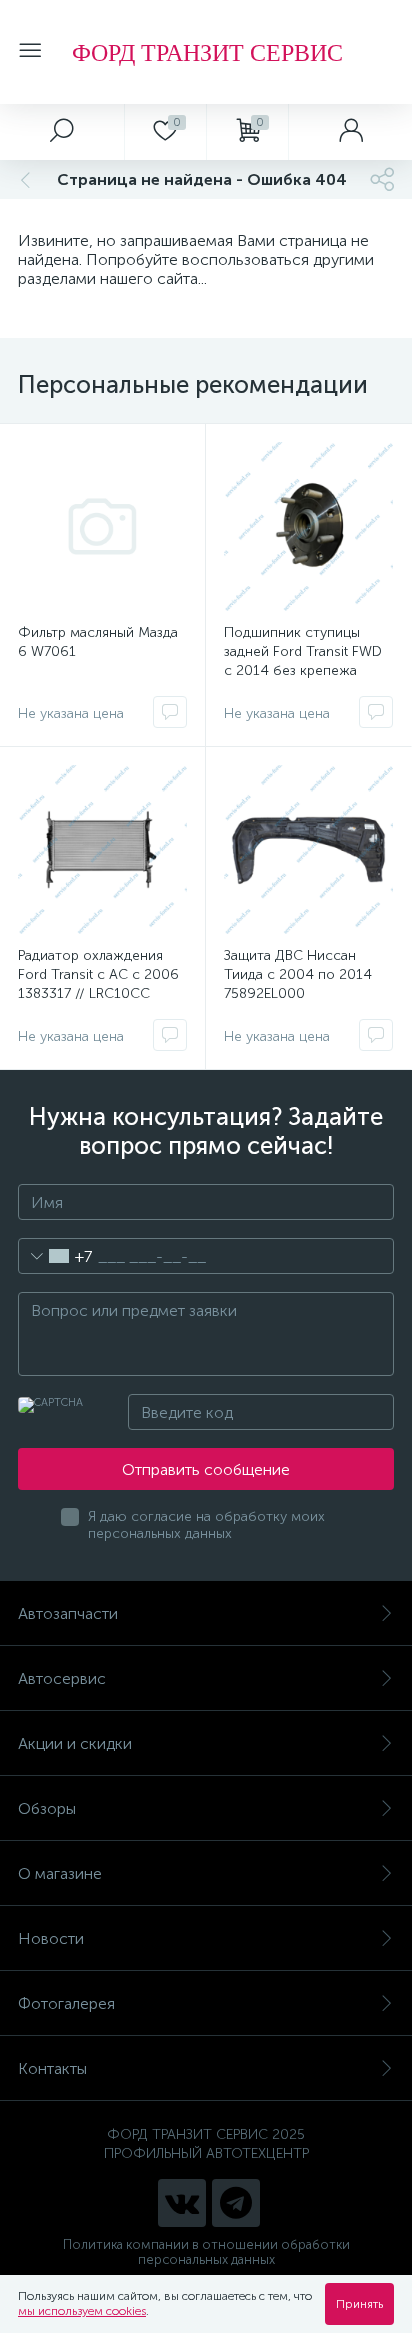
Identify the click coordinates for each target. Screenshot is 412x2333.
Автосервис (62, 1678)
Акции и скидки (75, 1743)
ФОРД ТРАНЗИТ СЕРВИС (207, 52)
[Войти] (350, 132)
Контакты (52, 2068)
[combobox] (55, 1256)
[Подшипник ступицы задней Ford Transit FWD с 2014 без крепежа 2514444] (308, 526)
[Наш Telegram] (236, 2203)
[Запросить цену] (170, 712)
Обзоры (47, 1808)
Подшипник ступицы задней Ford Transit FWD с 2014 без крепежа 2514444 (303, 661)
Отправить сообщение (206, 1469)
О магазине (60, 1873)
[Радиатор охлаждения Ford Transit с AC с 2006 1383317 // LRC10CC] (102, 849)
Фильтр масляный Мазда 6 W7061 (98, 642)
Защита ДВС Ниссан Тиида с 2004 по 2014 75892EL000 (298, 974)
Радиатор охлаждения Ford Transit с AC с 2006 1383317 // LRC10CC (98, 974)
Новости (51, 1938)
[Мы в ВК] (182, 2203)
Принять (359, 2304)
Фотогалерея (66, 2003)
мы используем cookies (82, 2311)
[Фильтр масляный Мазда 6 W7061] (102, 526)
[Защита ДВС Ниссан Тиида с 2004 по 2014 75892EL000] (308, 849)
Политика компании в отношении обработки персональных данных (206, 2252)
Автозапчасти (68, 1613)
